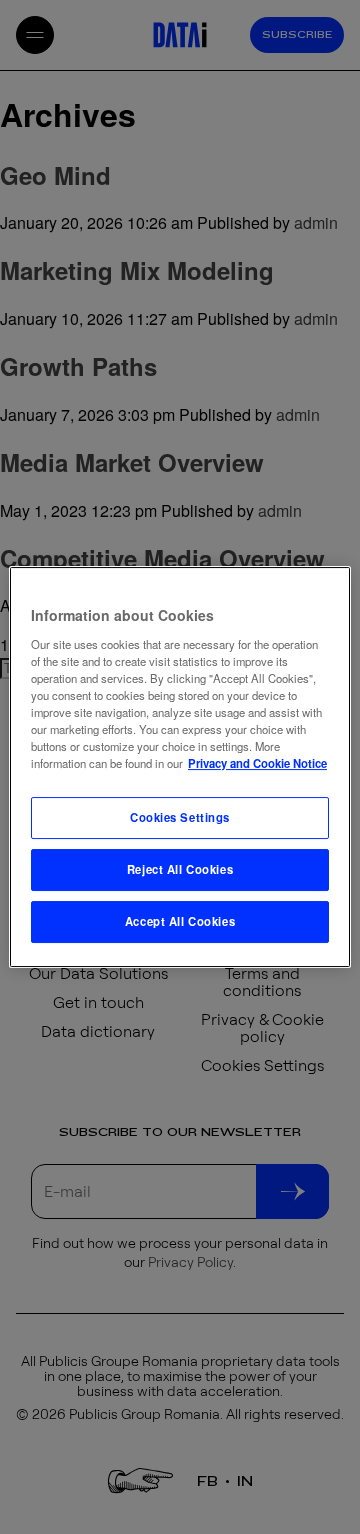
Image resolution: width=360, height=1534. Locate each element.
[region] (180, 767)
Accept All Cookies (180, 921)
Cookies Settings (180, 817)
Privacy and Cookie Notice (257, 763)
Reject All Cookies (180, 869)
